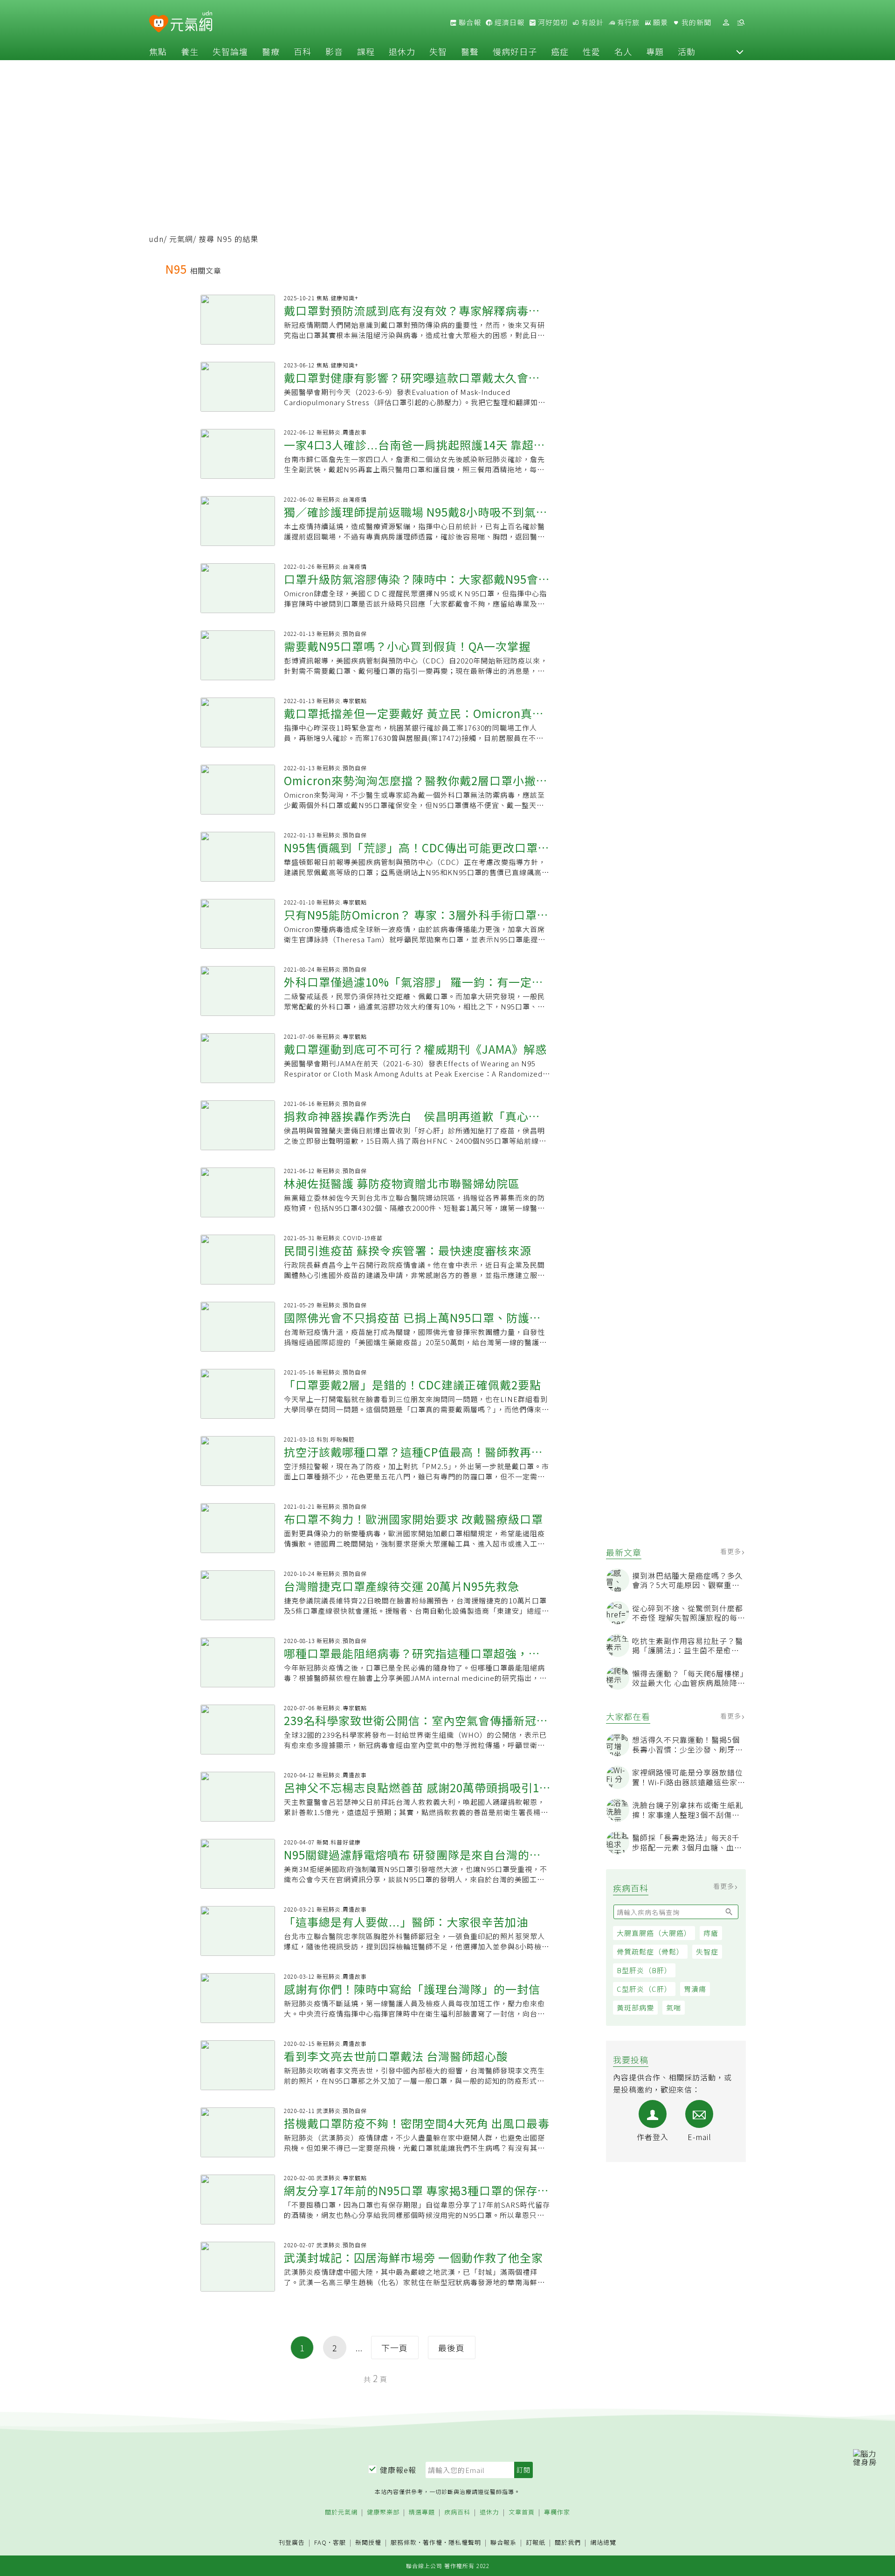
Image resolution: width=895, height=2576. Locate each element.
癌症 (560, 51)
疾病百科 (457, 2512)
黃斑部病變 (635, 2007)
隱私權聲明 (465, 2542)
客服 (339, 2542)
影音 (334, 51)
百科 (303, 51)
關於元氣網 (341, 2512)
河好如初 (552, 22)
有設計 (592, 22)
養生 (190, 51)
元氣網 (181, 239)
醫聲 (470, 51)
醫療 (271, 51)
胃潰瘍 (695, 1989)
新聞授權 (368, 2543)
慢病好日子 (515, 51)
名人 (623, 51)
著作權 (433, 2542)
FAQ (320, 2542)
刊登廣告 (292, 2543)
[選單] (741, 23)
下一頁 (395, 2348)
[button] (740, 51)
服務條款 (404, 2542)
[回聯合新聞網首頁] (159, 24)
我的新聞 (695, 22)
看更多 (732, 1551)
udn (156, 239)
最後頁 (451, 2348)
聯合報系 (503, 2543)
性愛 (592, 51)
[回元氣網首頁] (191, 22)
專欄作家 (557, 2512)
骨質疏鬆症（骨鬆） (650, 1951)
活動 (687, 51)
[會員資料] (726, 23)
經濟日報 (509, 22)
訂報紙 (536, 2543)
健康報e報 (398, 2470)
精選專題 (422, 2512)
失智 (438, 51)
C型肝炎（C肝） (644, 1989)
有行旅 (627, 22)
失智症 (707, 1951)
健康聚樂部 (383, 2512)
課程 (366, 51)
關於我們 (568, 2543)
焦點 (158, 51)
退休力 (402, 51)
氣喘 (674, 2007)
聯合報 (469, 22)
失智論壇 (230, 51)
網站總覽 (603, 2543)
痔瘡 (711, 1933)
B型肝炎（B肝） (644, 1970)
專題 (655, 51)
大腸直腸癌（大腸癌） (654, 1933)
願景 (660, 22)
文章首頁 (522, 2512)
